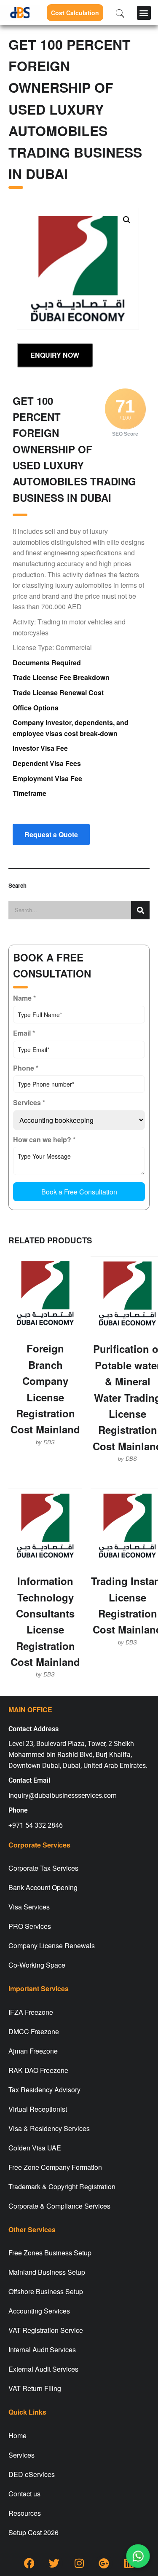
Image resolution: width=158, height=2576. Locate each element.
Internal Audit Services (42, 2350)
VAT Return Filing (35, 2388)
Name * (24, 998)
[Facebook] (29, 2563)
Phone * (26, 1068)
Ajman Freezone (33, 2051)
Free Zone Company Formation (55, 2167)
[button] (144, 13)
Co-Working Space (37, 1965)
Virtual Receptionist (38, 2109)
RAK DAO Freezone (38, 2070)
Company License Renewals (52, 1945)
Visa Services (29, 1907)
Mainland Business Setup (47, 2272)
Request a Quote (51, 834)
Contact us (24, 2494)
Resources (25, 2513)
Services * (29, 1102)
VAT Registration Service (46, 2330)
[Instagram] (79, 2563)
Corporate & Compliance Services (59, 2206)
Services (21, 2455)
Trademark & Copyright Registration (62, 2186)
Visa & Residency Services (49, 2128)
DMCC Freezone (34, 2031)
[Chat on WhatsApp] (138, 2556)
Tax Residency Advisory (44, 2090)
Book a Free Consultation (79, 1192)
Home (17, 2435)
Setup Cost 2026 (33, 2532)
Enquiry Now (55, 355)
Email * (24, 1033)
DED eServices (32, 2474)
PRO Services (30, 1926)
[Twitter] (54, 2563)
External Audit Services (43, 2369)
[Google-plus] (104, 2563)
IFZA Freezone (31, 2012)
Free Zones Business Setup (50, 2253)
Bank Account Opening (43, 1887)
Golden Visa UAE (35, 2148)
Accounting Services (39, 2311)
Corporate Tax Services (43, 1868)
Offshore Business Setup (46, 2291)
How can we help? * (44, 1139)
